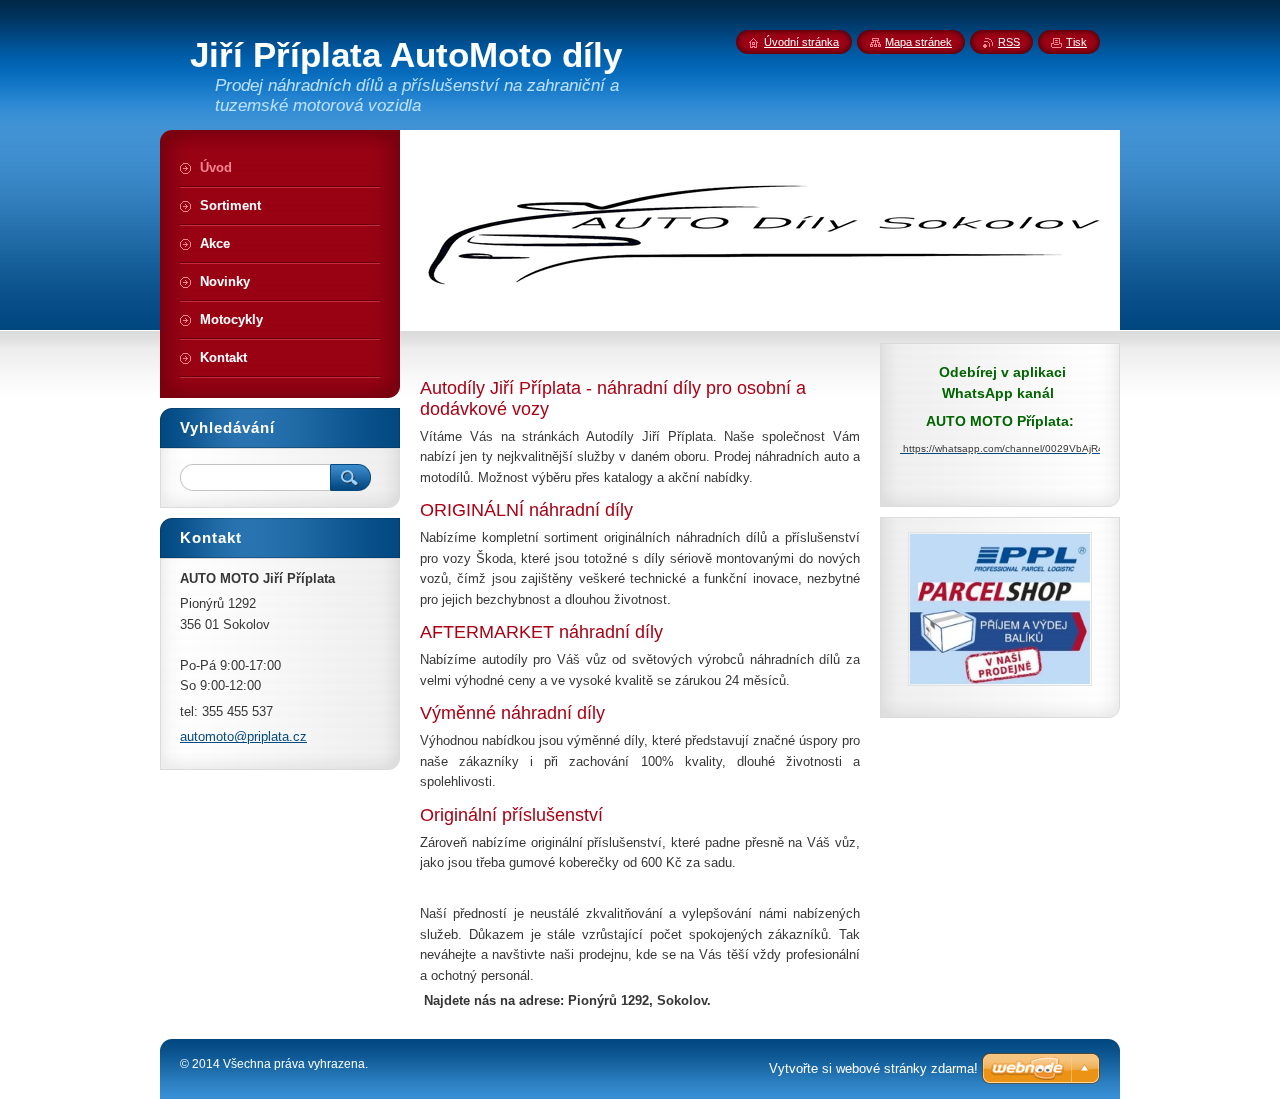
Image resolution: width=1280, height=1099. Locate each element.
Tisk (1076, 42)
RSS (1009, 42)
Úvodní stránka (801, 42)
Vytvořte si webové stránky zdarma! (873, 1068)
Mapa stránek (918, 42)
